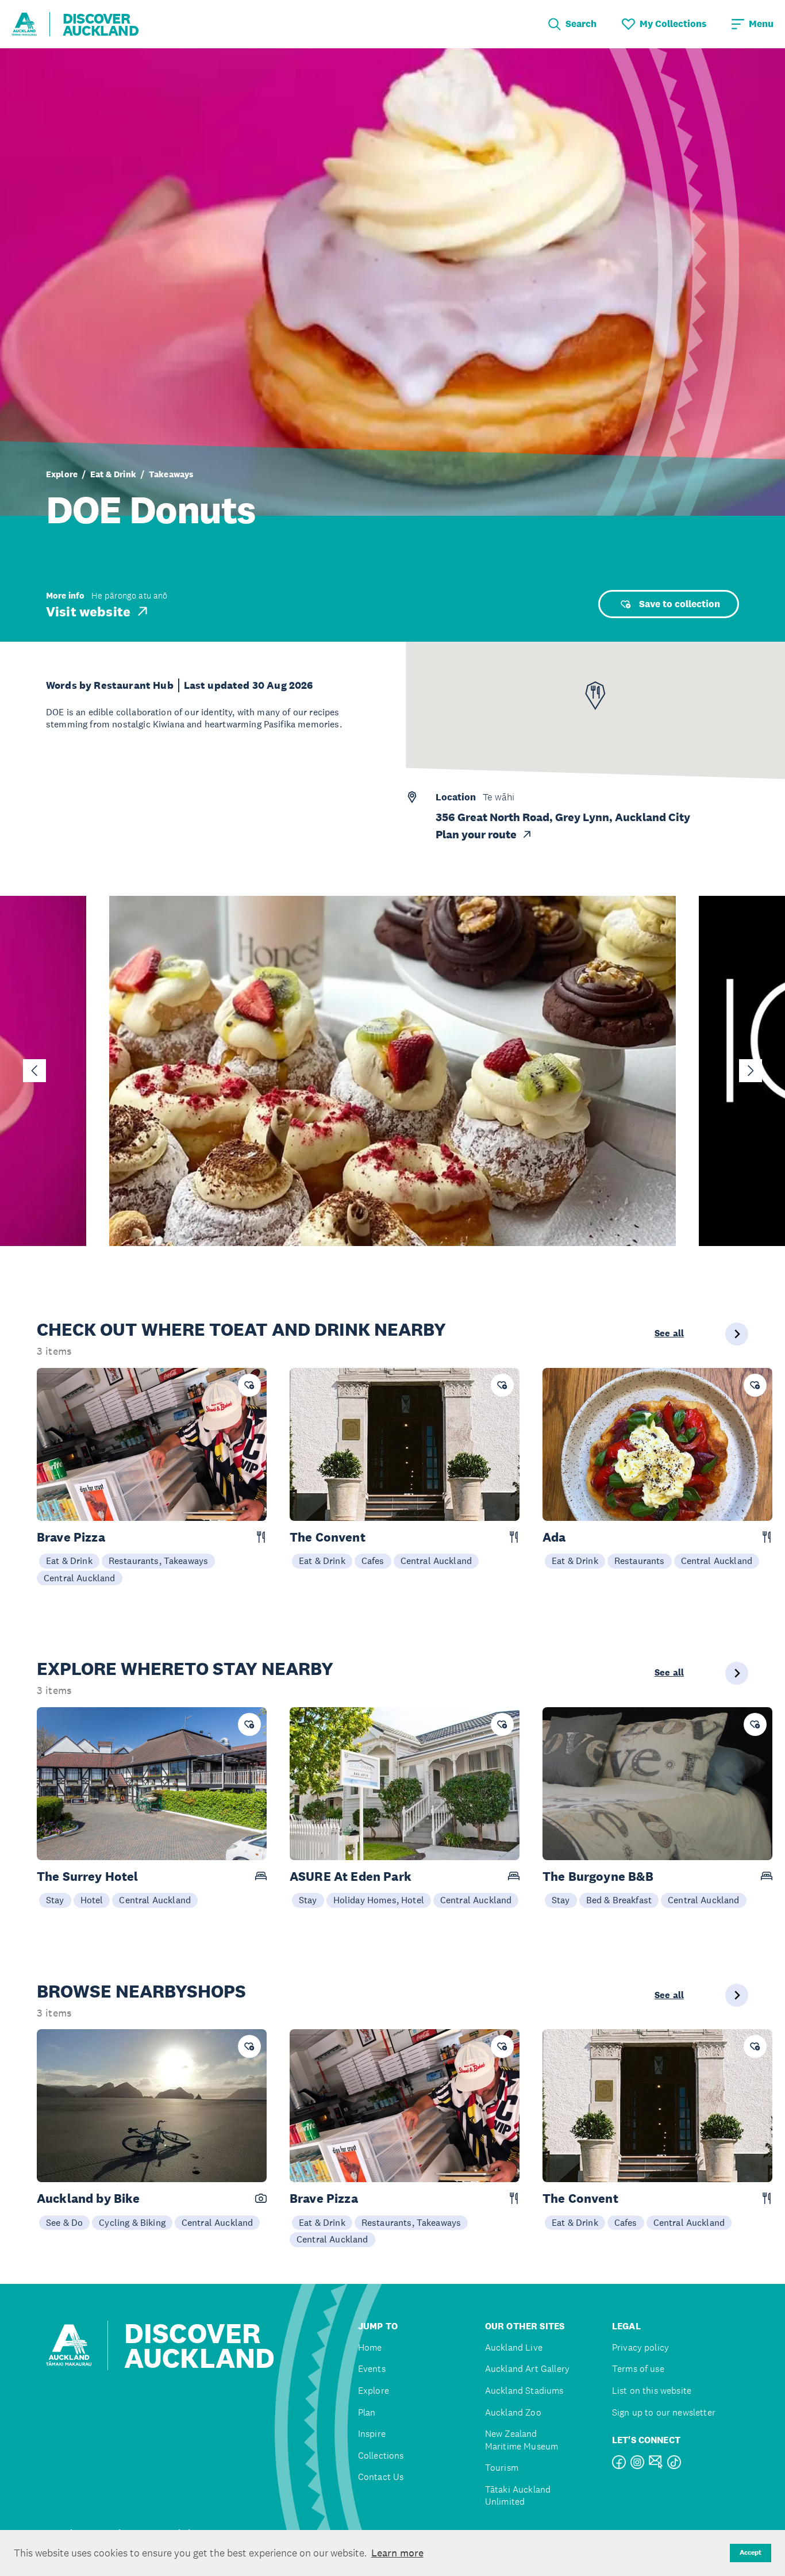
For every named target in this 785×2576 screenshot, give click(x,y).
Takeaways (171, 474)
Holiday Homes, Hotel (379, 1900)
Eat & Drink (113, 474)
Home (370, 2347)
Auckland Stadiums (524, 2391)
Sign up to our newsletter (664, 2412)
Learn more (397, 2553)
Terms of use (638, 2369)
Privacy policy (640, 2347)
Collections (381, 2456)
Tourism (502, 2468)
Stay (55, 1900)
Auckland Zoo (513, 2412)
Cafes (373, 1561)
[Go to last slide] (34, 1071)
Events (372, 2369)
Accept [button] (751, 2552)
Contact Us (381, 2477)
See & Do (64, 2222)
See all (669, 1333)
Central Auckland (80, 1578)
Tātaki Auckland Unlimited (518, 2496)
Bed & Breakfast (619, 1900)
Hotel (92, 1900)
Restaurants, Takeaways (159, 1561)
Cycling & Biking (132, 2222)
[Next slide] (751, 1071)
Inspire (372, 2434)
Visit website (88, 611)
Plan (367, 2412)
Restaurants (640, 1561)
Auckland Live (514, 2347)
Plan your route (476, 834)
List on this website (652, 2391)
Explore (62, 474)
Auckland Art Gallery (527, 2369)
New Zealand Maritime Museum (522, 2440)
